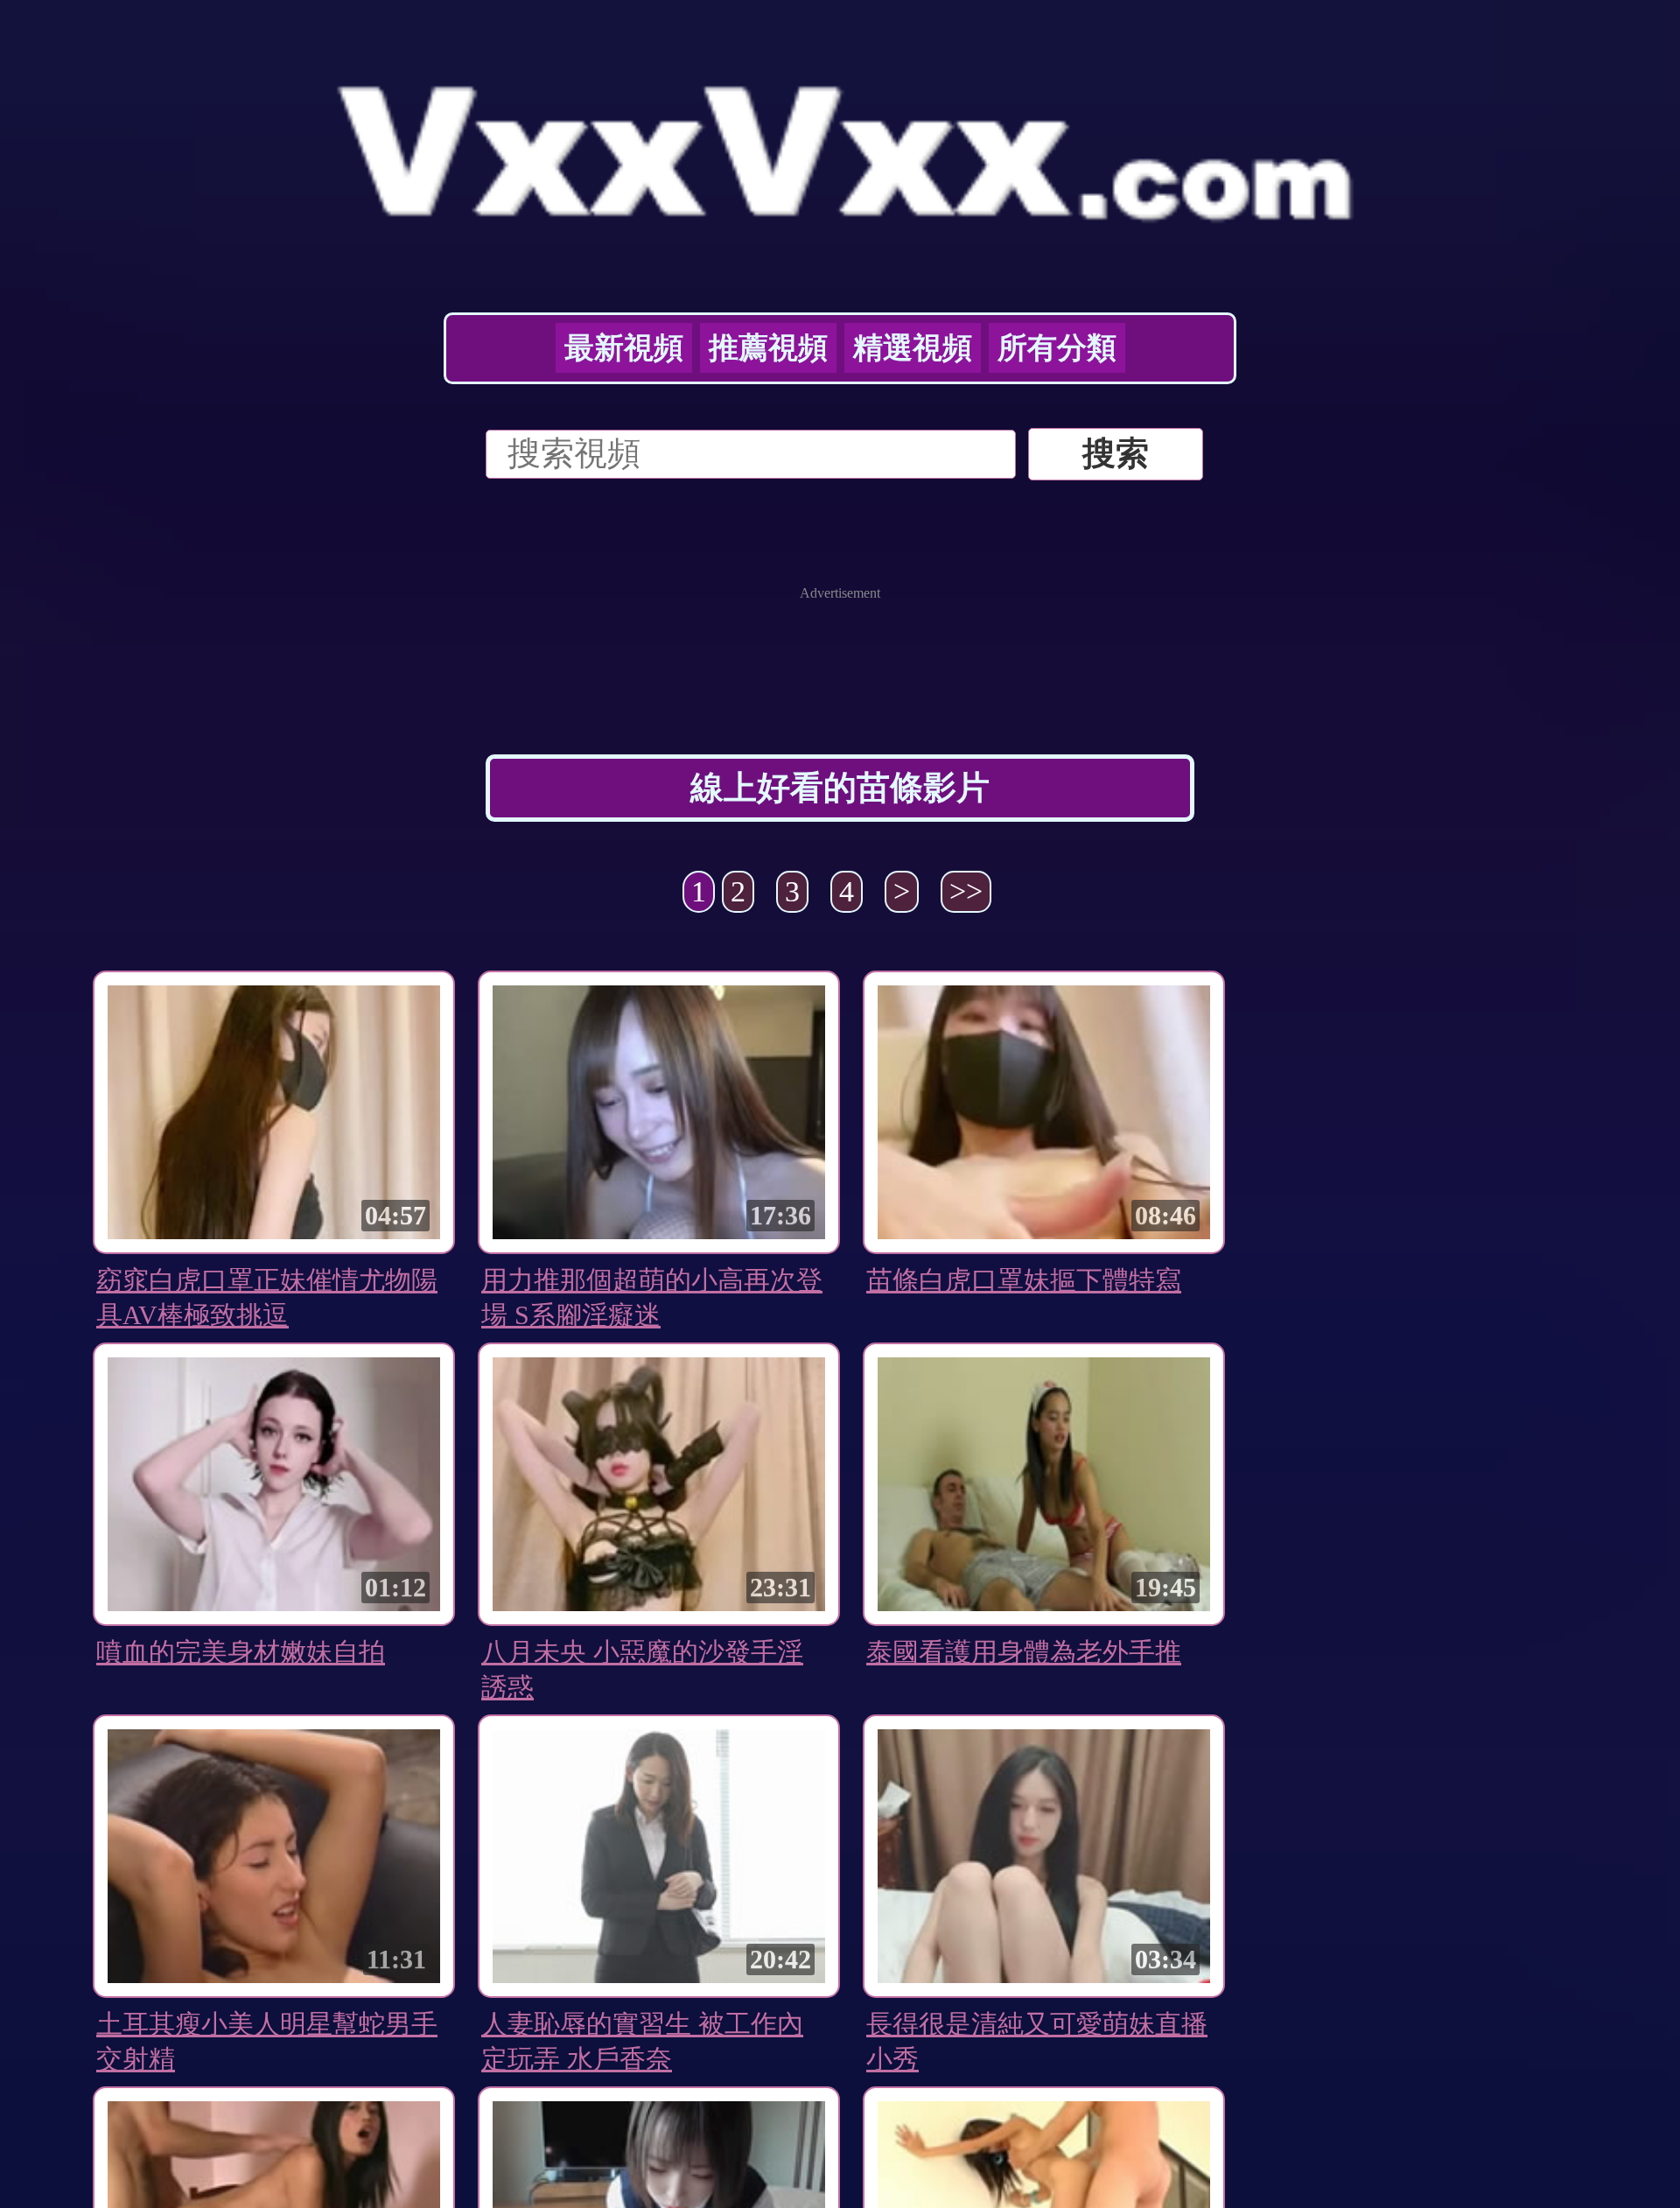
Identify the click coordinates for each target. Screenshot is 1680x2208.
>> (966, 891)
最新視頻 (624, 348)
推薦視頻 (768, 348)
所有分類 (1057, 348)
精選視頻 (913, 348)
